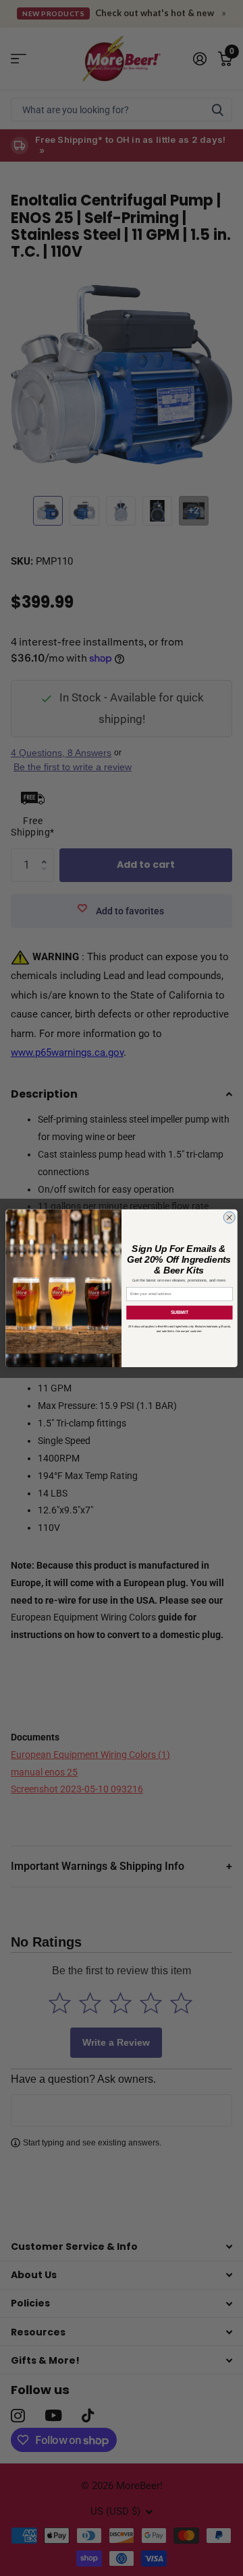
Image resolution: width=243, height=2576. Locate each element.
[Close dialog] (229, 1217)
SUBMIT (180, 1313)
